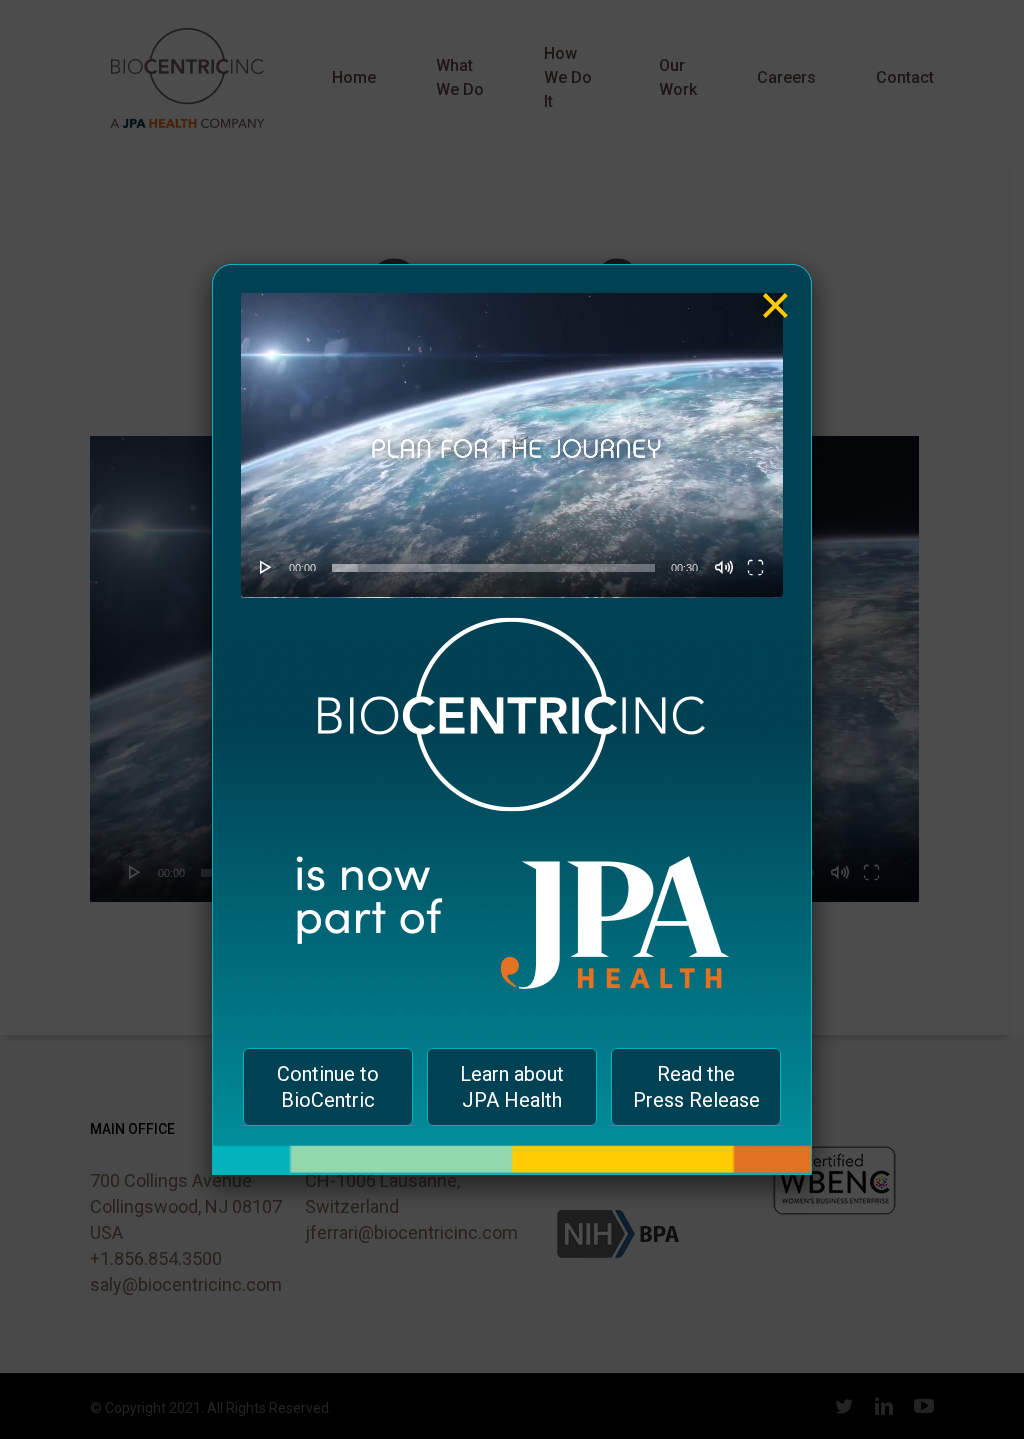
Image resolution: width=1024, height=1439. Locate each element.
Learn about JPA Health (512, 1087)
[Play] (266, 567)
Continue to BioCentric (328, 1087)
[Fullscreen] (755, 567)
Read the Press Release (696, 1087)
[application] (512, 445)
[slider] (493, 568)
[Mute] (724, 567)
